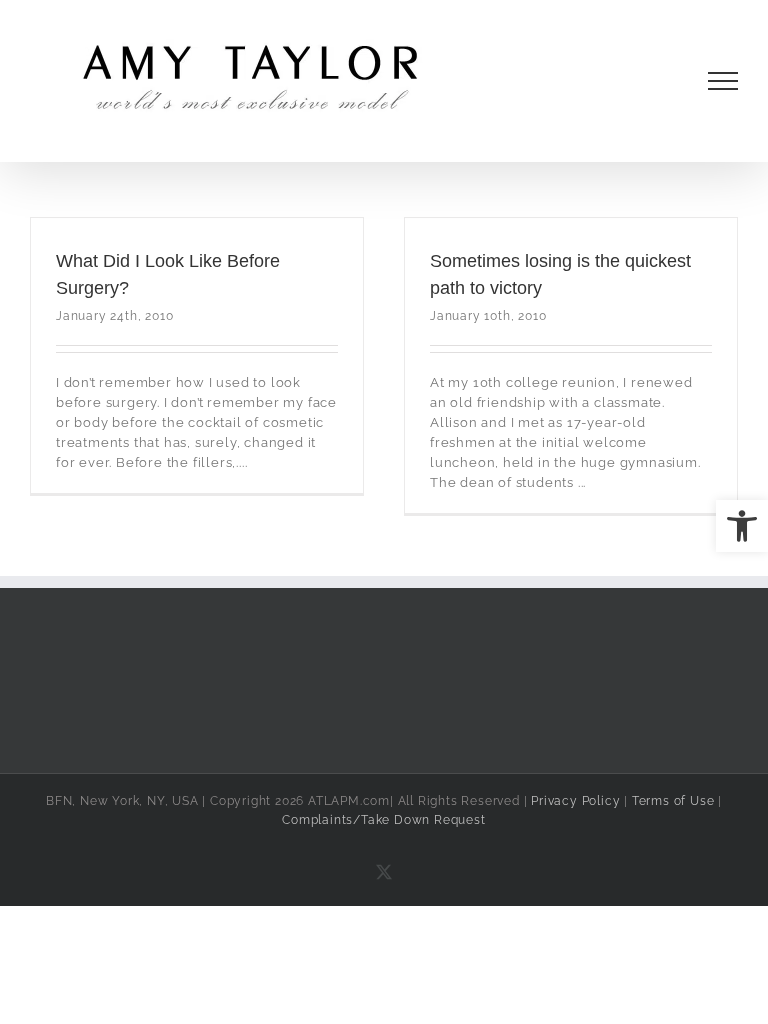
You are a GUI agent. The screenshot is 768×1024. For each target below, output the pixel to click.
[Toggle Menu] (723, 81)
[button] (742, 526)
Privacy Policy (575, 801)
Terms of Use (673, 801)
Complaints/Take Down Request (383, 820)
